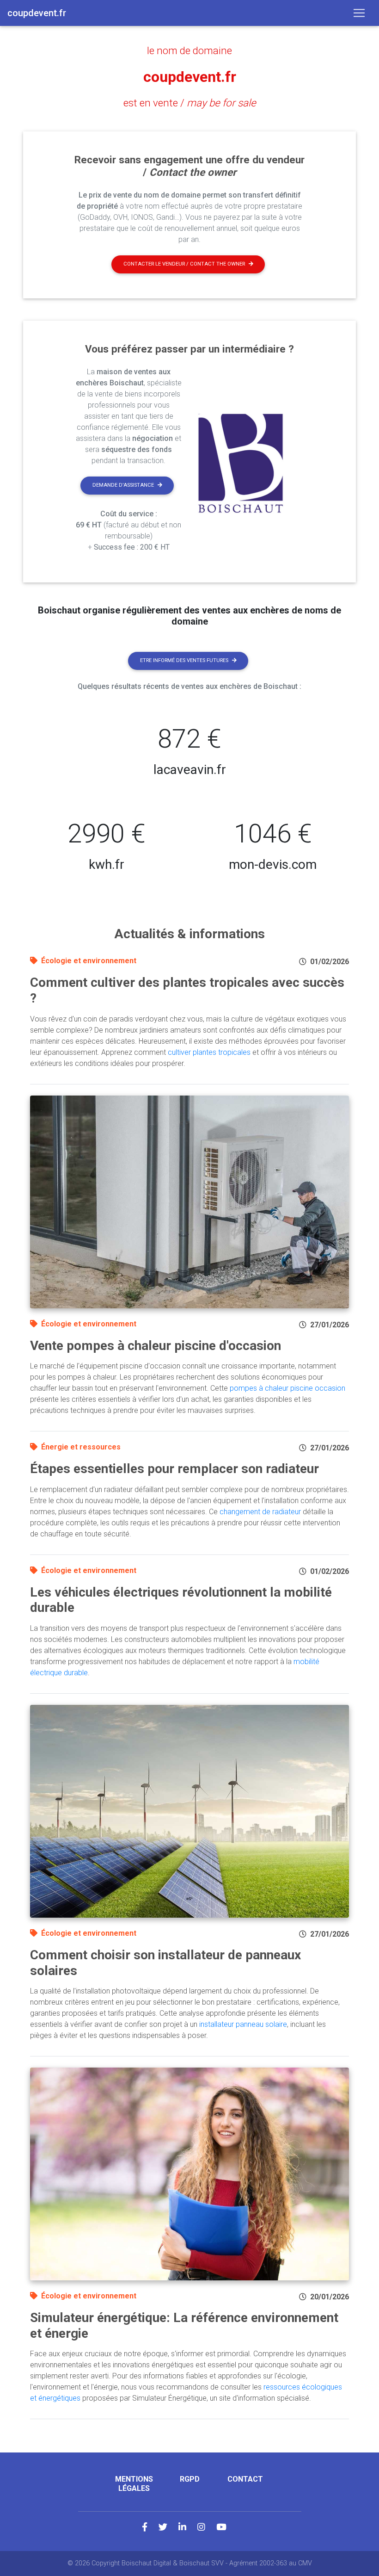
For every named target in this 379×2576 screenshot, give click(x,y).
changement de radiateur (260, 1512)
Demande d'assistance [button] (123, 485)
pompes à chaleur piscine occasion (287, 1388)
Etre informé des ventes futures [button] (184, 660)
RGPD (190, 2479)
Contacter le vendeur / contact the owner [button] (184, 264)
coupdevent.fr (190, 77)
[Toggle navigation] (359, 13)
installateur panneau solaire (243, 2024)
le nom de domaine (189, 50)
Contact (245, 2479)
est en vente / (190, 103)
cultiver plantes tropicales (209, 1052)
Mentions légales (134, 2483)
